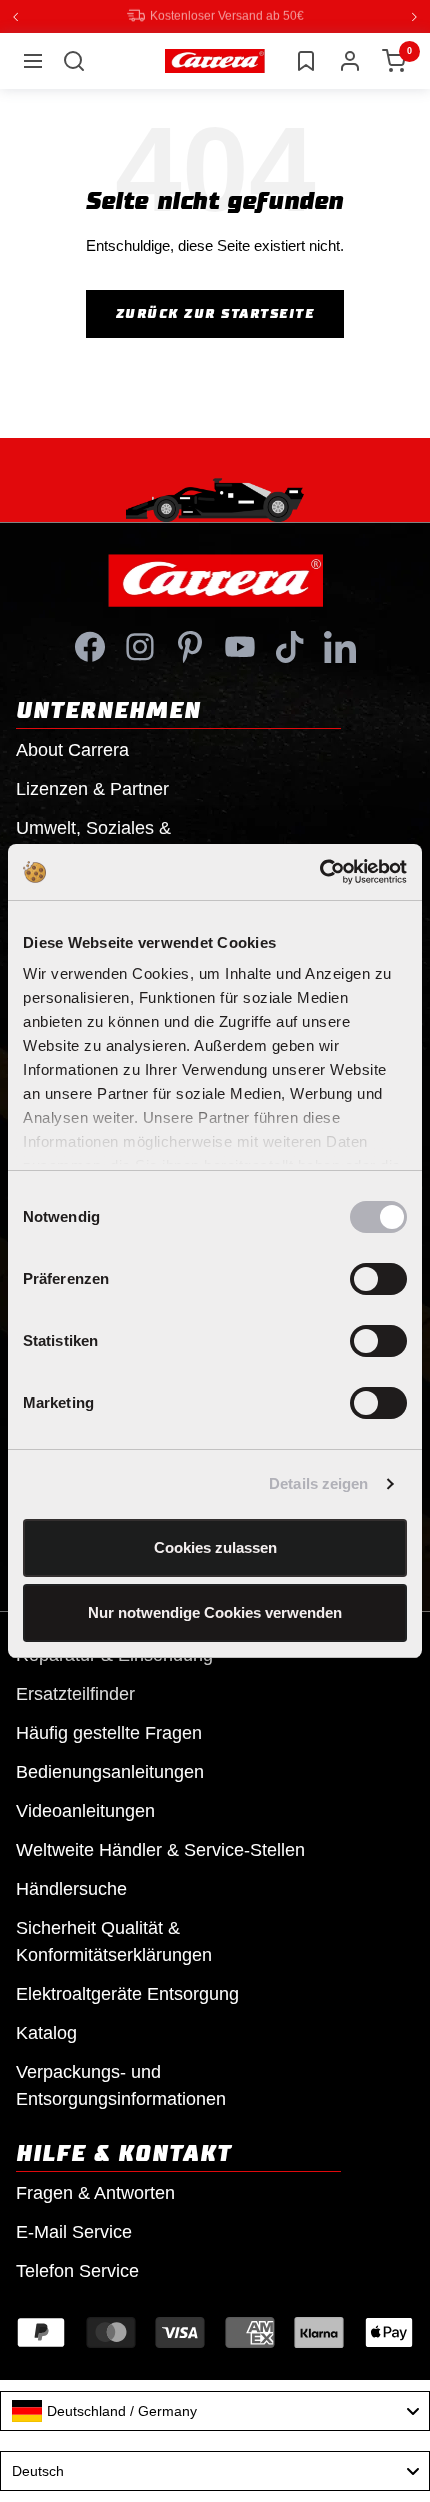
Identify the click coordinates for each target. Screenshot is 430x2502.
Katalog (46, 2032)
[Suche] (74, 60)
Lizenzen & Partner (92, 788)
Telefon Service (77, 2270)
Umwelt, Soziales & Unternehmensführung (105, 840)
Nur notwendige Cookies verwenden (215, 1612)
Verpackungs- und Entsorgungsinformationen (121, 2084)
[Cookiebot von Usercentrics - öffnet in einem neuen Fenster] (319, 872)
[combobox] (215, 2410)
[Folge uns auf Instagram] (140, 646)
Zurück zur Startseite (215, 312)
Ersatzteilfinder (75, 1693)
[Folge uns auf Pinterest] (190, 646)
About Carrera (72, 749)
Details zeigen (318, 1483)
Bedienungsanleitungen (110, 1771)
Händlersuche (71, 1888)
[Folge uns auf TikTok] (290, 646)
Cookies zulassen (215, 1547)
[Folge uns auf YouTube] (240, 646)
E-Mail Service (74, 2231)
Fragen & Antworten (95, 2192)
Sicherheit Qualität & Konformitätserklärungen (114, 1940)
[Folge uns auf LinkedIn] (340, 646)
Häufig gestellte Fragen (109, 1732)
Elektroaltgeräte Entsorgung (127, 1993)
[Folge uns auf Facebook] (90, 646)
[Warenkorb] (394, 60)
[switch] (378, 1279)
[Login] (350, 60)
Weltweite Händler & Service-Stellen (160, 1849)
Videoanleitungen (85, 1810)
